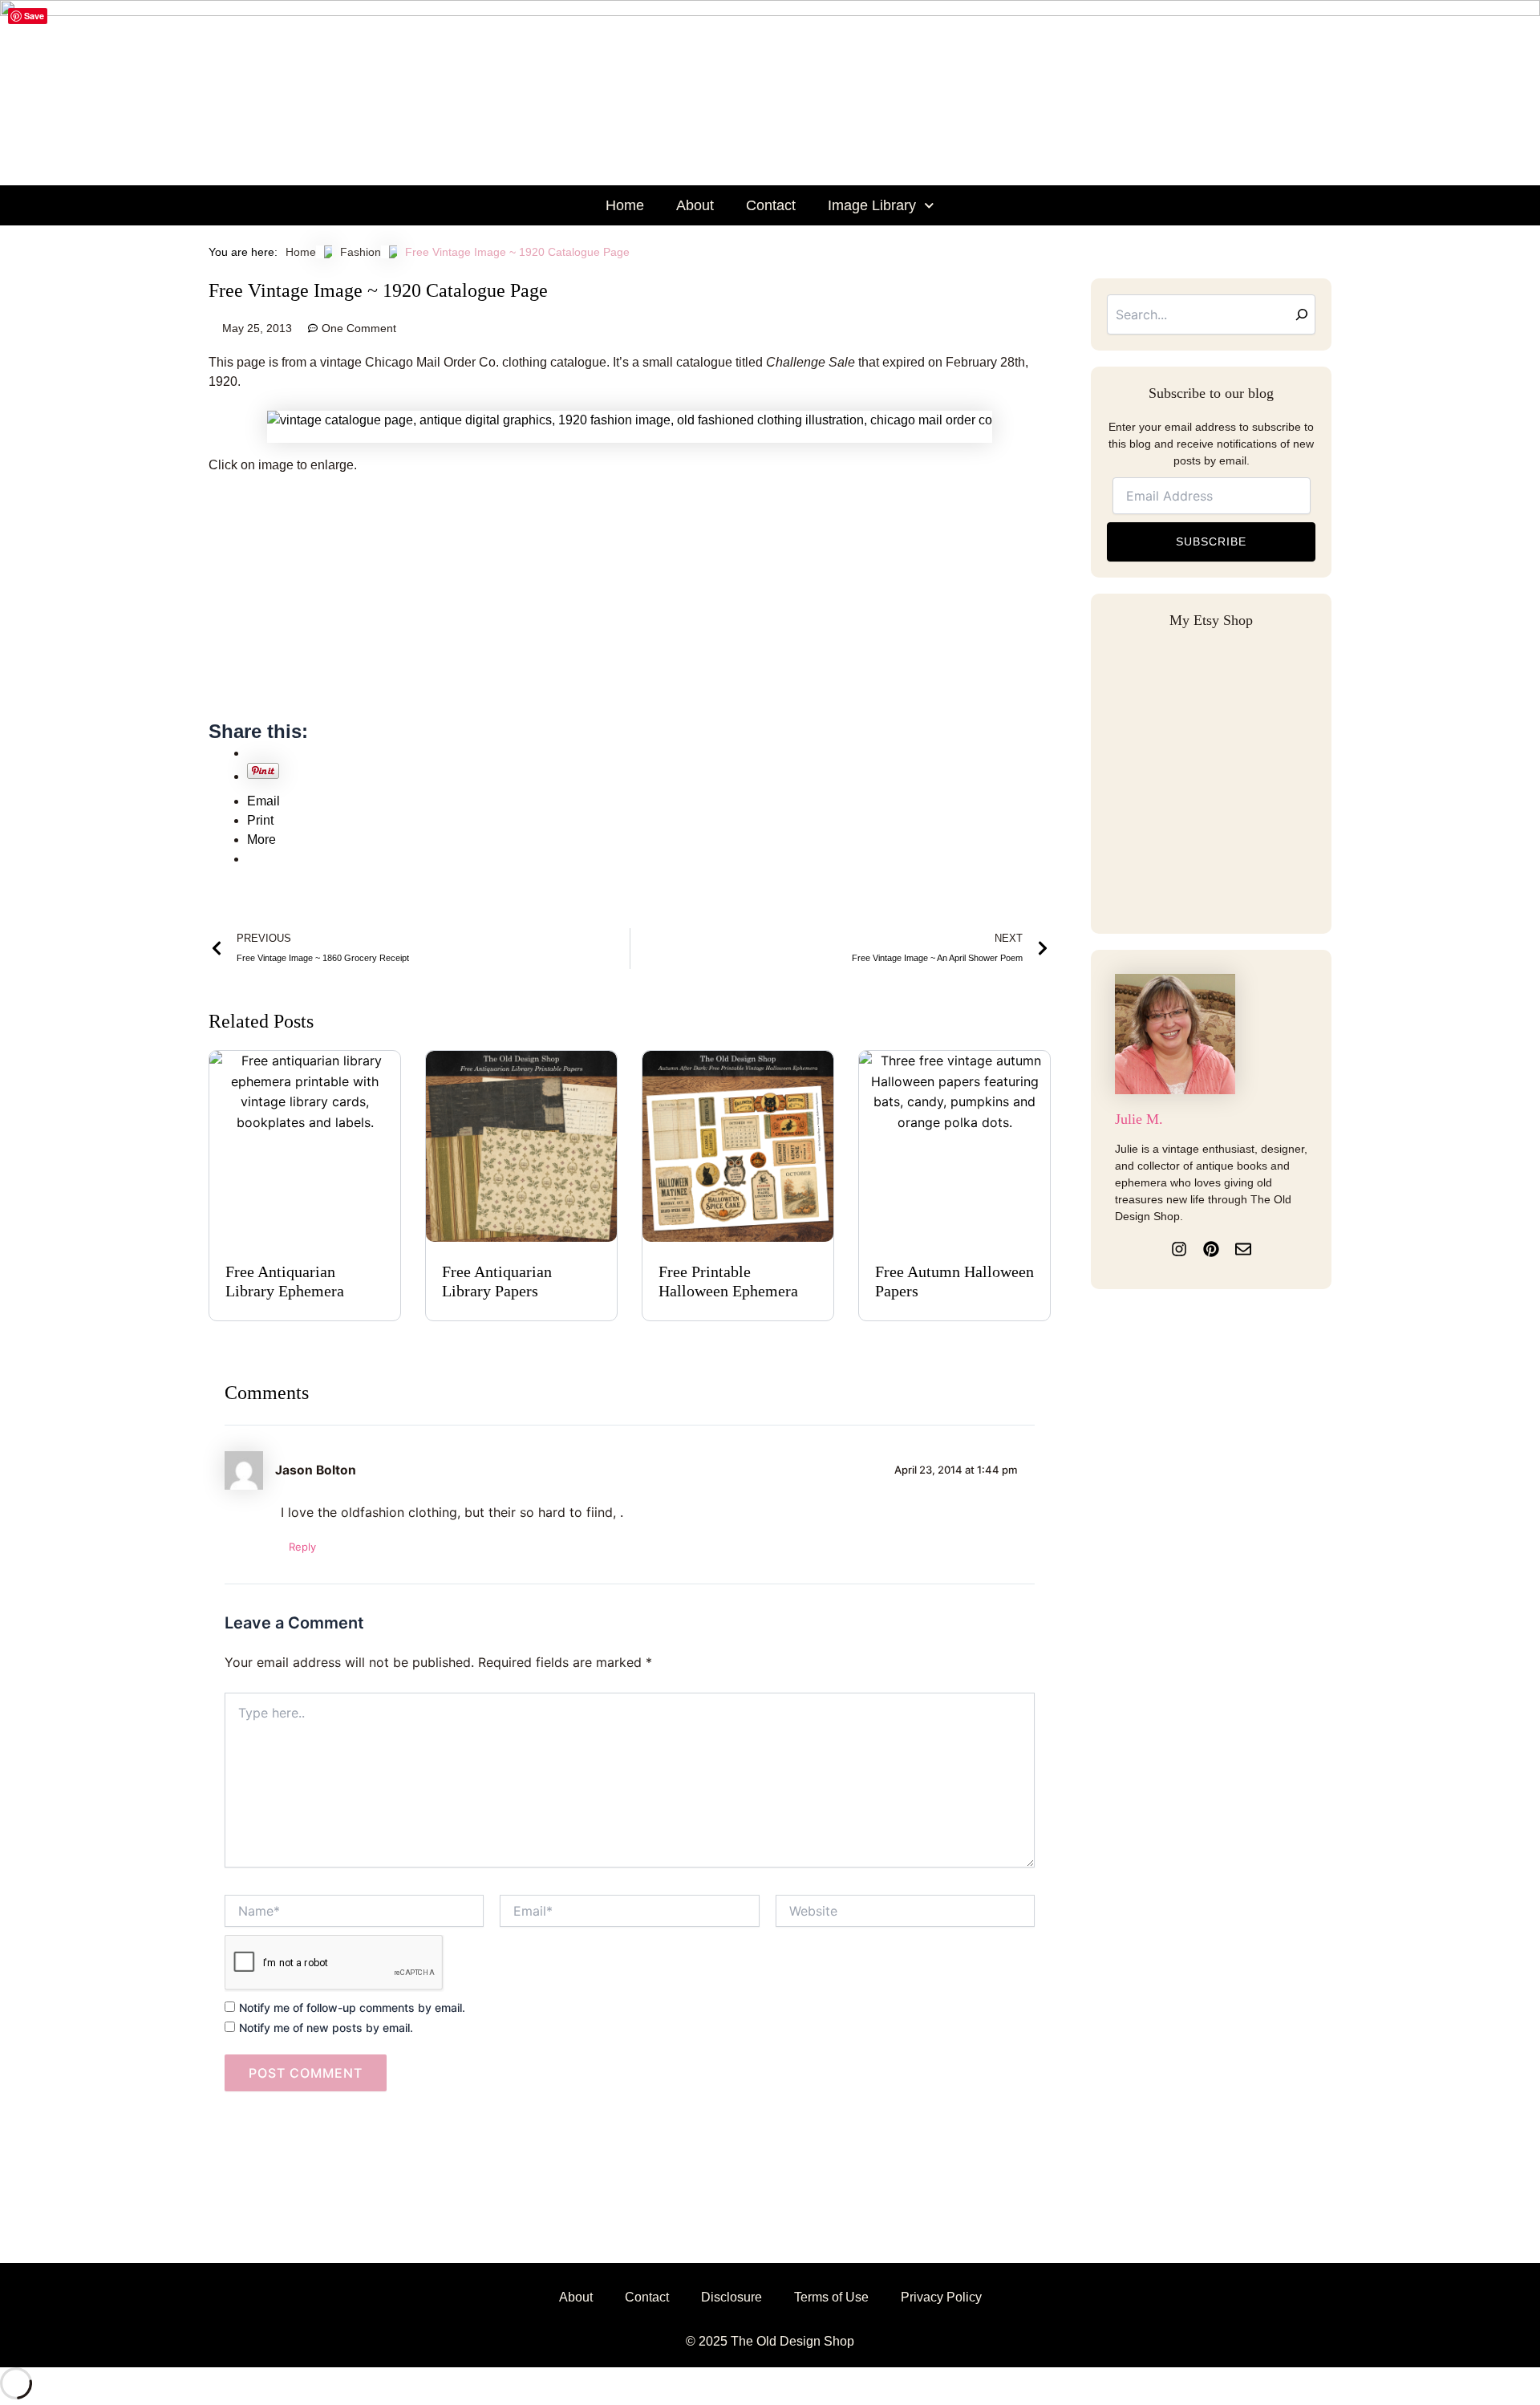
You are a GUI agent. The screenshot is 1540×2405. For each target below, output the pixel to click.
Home (625, 205)
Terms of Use (831, 2297)
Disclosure (731, 2297)
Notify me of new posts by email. (326, 2028)
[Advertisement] (630, 606)
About (695, 205)
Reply (302, 1547)
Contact (771, 205)
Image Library (872, 205)
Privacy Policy (941, 2297)
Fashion (361, 252)
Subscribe (1211, 541)
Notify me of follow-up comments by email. (352, 2008)
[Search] (1302, 314)
